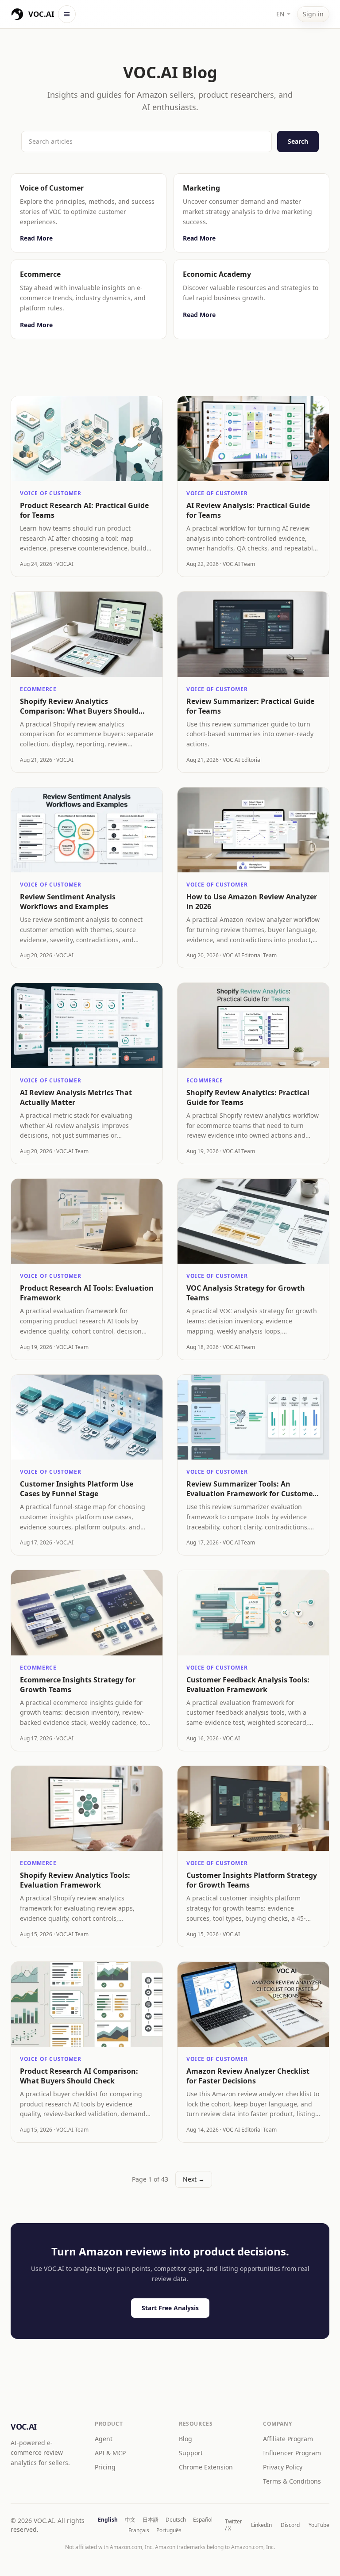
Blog (185, 2439)
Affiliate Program (288, 2439)
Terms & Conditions (292, 2481)
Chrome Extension (206, 2467)
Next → (194, 2179)
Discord (290, 2525)
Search (298, 141)
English (108, 2520)
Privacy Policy (283, 2467)
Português (169, 2530)
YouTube (319, 2525)
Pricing (105, 2467)
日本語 (151, 2520)
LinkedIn (261, 2525)
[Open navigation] (67, 14)
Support (191, 2453)
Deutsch (176, 2520)
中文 (130, 2520)
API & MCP (110, 2453)
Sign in (313, 14)
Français (139, 2530)
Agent (104, 2439)
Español (203, 2520)
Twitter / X (234, 2525)
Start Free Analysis (170, 2308)
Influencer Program (292, 2453)
